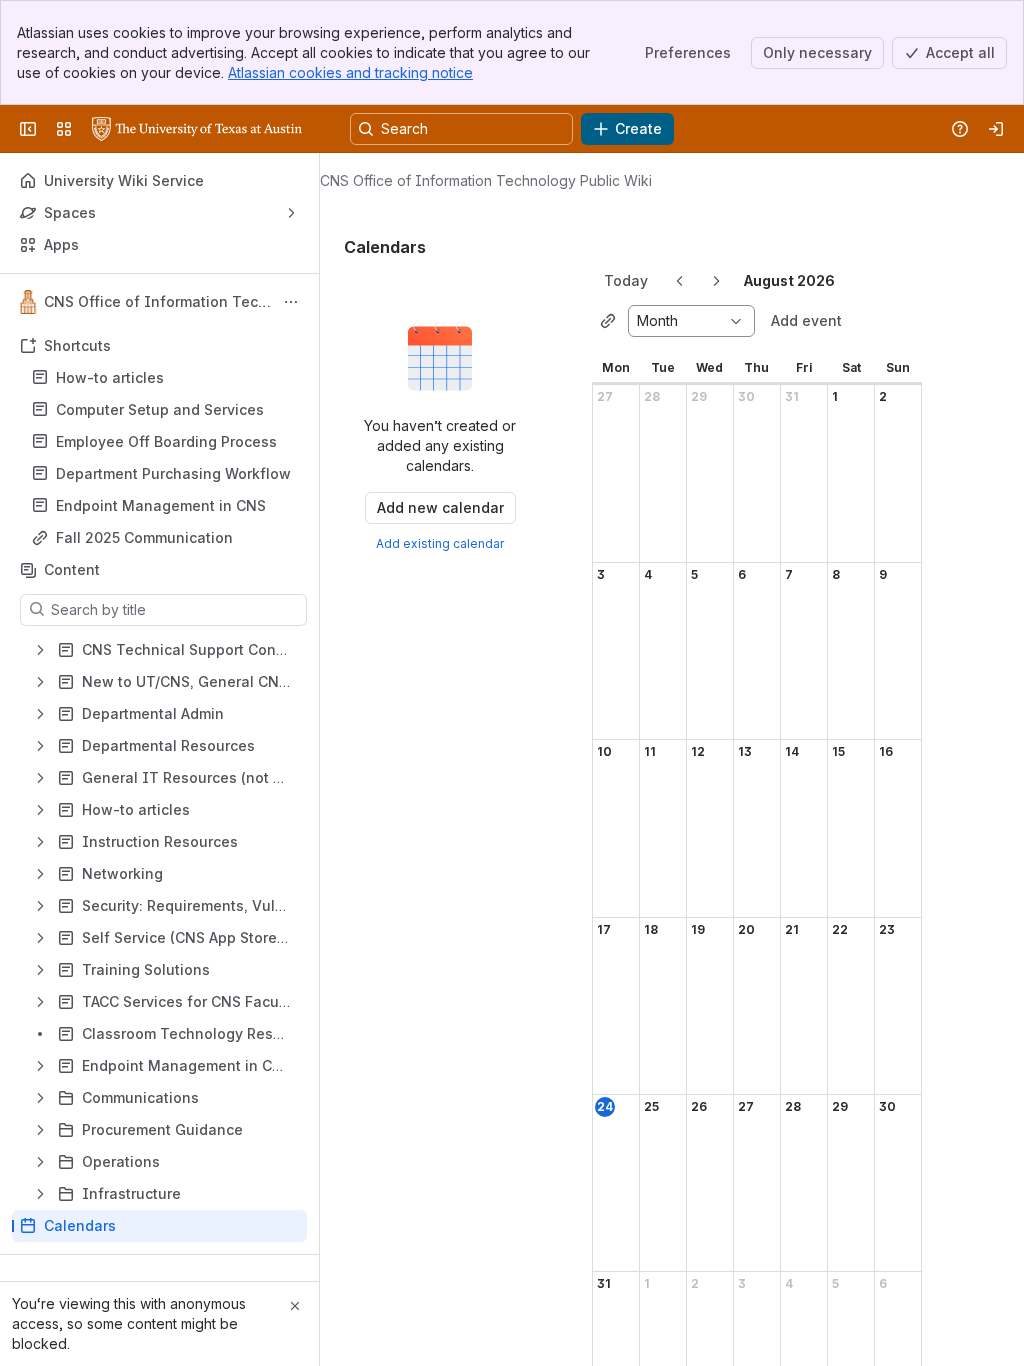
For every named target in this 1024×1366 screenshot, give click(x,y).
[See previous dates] (680, 281)
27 (605, 396)
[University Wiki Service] (197, 129)
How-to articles (110, 377)
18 (651, 929)
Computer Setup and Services (160, 409)
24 (605, 1106)
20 (746, 929)
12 (698, 751)
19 (698, 929)
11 (650, 751)
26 (699, 1106)
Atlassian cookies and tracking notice (350, 72)
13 (745, 751)
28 (652, 396)
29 (699, 396)
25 (651, 1106)
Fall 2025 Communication (144, 537)
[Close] (295, 1306)
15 (838, 751)
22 (840, 929)
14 (792, 751)
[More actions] (291, 302)
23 (887, 929)
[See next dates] (716, 281)
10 (604, 751)
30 (746, 396)
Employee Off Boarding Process (166, 441)
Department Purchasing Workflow (173, 473)
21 (792, 929)
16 (886, 751)
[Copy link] (608, 321)
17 (604, 929)
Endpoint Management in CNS (161, 505)
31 (792, 396)
